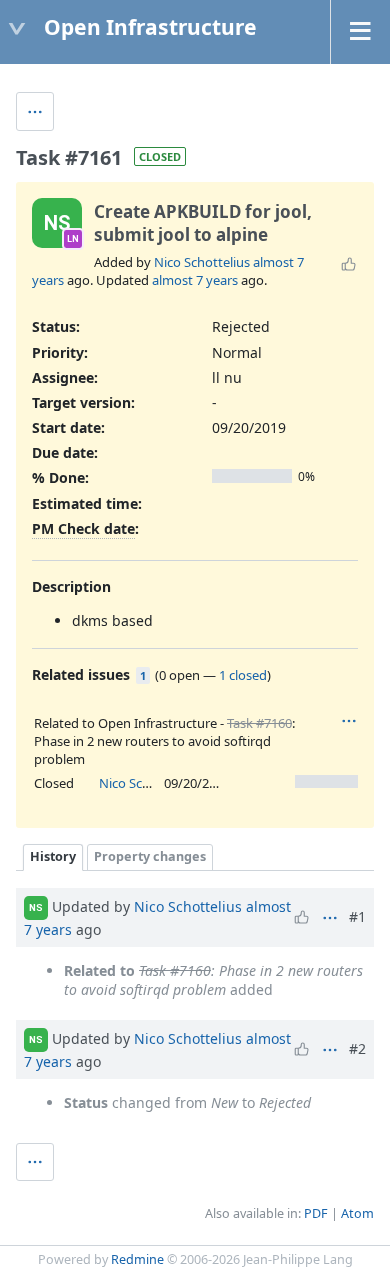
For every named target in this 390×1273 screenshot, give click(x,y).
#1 (357, 916)
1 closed (243, 675)
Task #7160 (259, 723)
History (53, 856)
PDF (316, 1213)
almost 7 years (195, 280)
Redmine (137, 1259)
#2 (357, 1048)
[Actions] (349, 721)
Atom (357, 1213)
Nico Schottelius (202, 262)
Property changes (150, 856)
